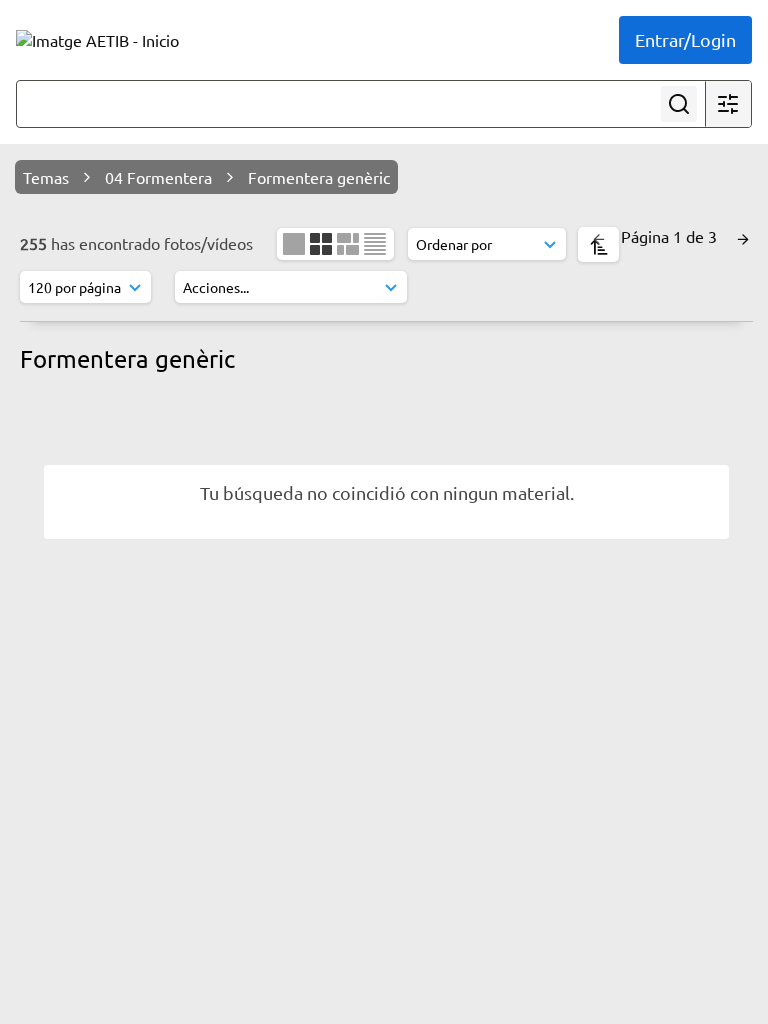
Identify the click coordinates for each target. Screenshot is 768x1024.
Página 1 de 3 (671, 236)
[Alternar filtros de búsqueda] (728, 104)
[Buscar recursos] (679, 104)
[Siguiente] (743, 236)
